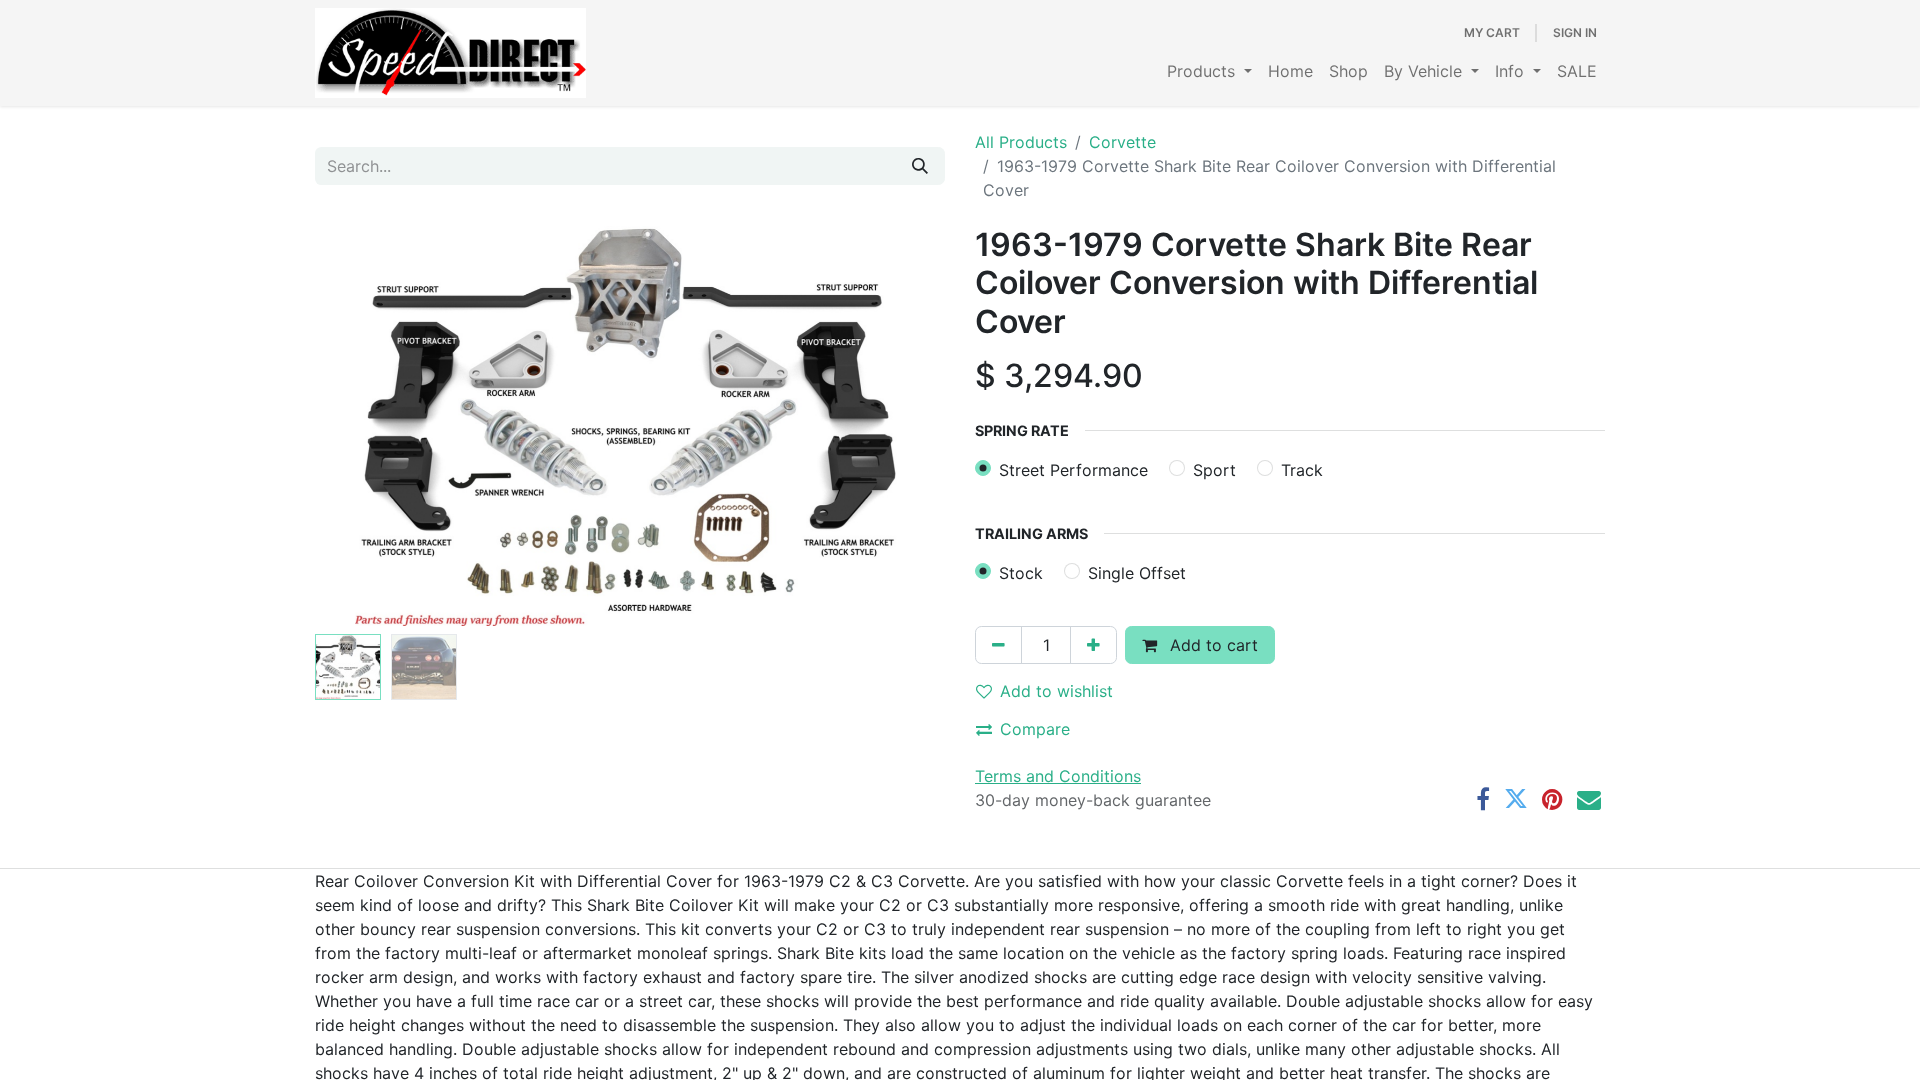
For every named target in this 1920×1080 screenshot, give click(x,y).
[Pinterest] (1552, 799)
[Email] (1589, 799)
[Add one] (1093, 645)
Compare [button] (1035, 729)
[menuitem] (1209, 71)
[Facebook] (1483, 799)
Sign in (1575, 32)
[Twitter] (1516, 799)
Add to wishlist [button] (1056, 691)
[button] (362, 426)
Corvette (1122, 142)
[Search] (920, 166)
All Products (1021, 142)
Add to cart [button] (1211, 645)
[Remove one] (998, 645)
